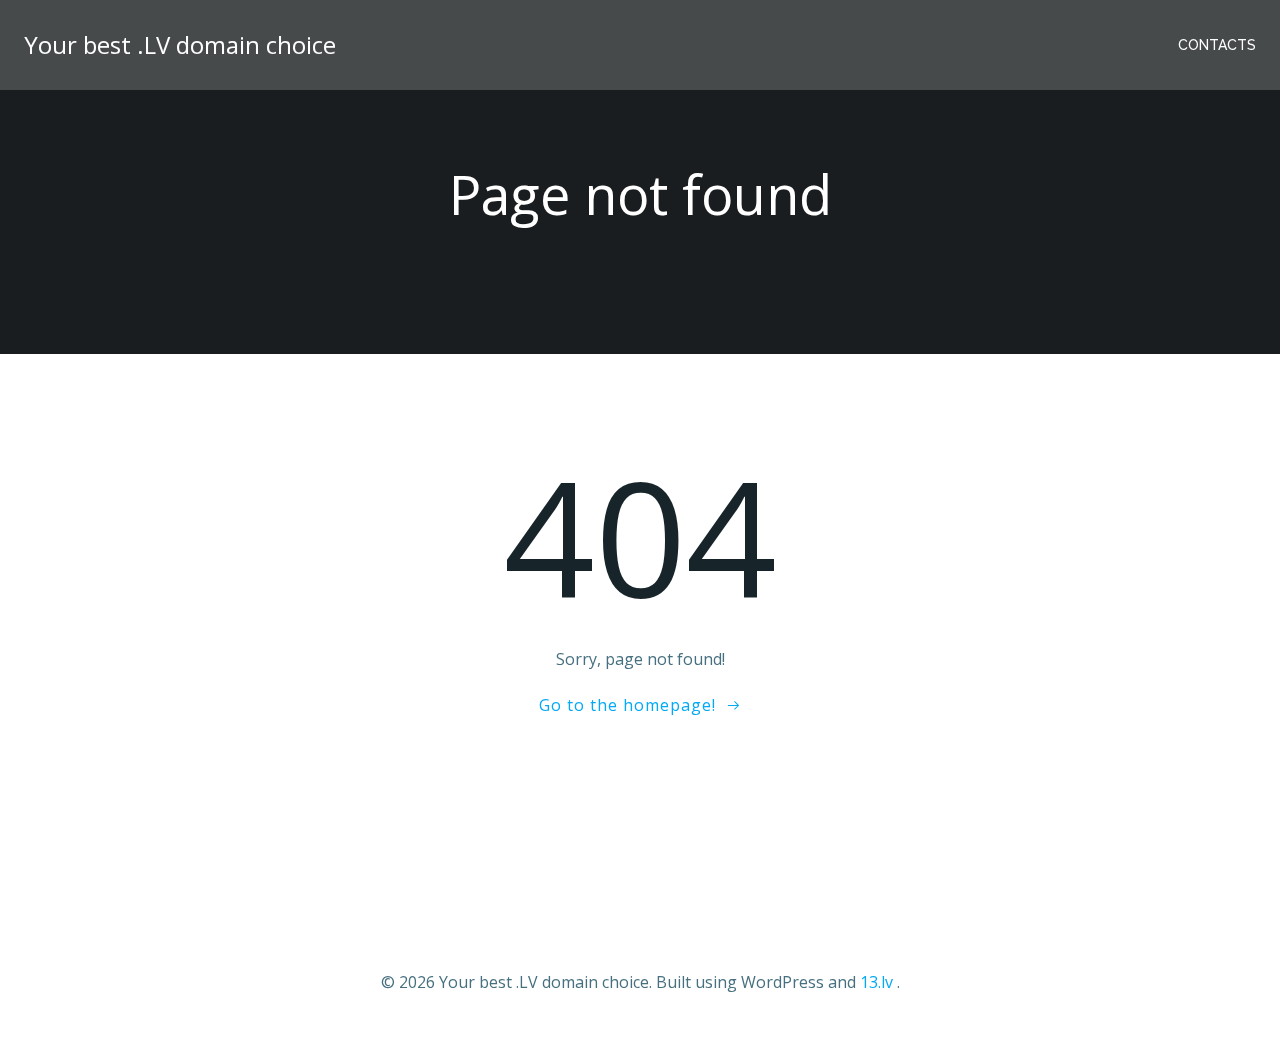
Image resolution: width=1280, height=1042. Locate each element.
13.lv (876, 982)
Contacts (1217, 45)
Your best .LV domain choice (180, 44)
